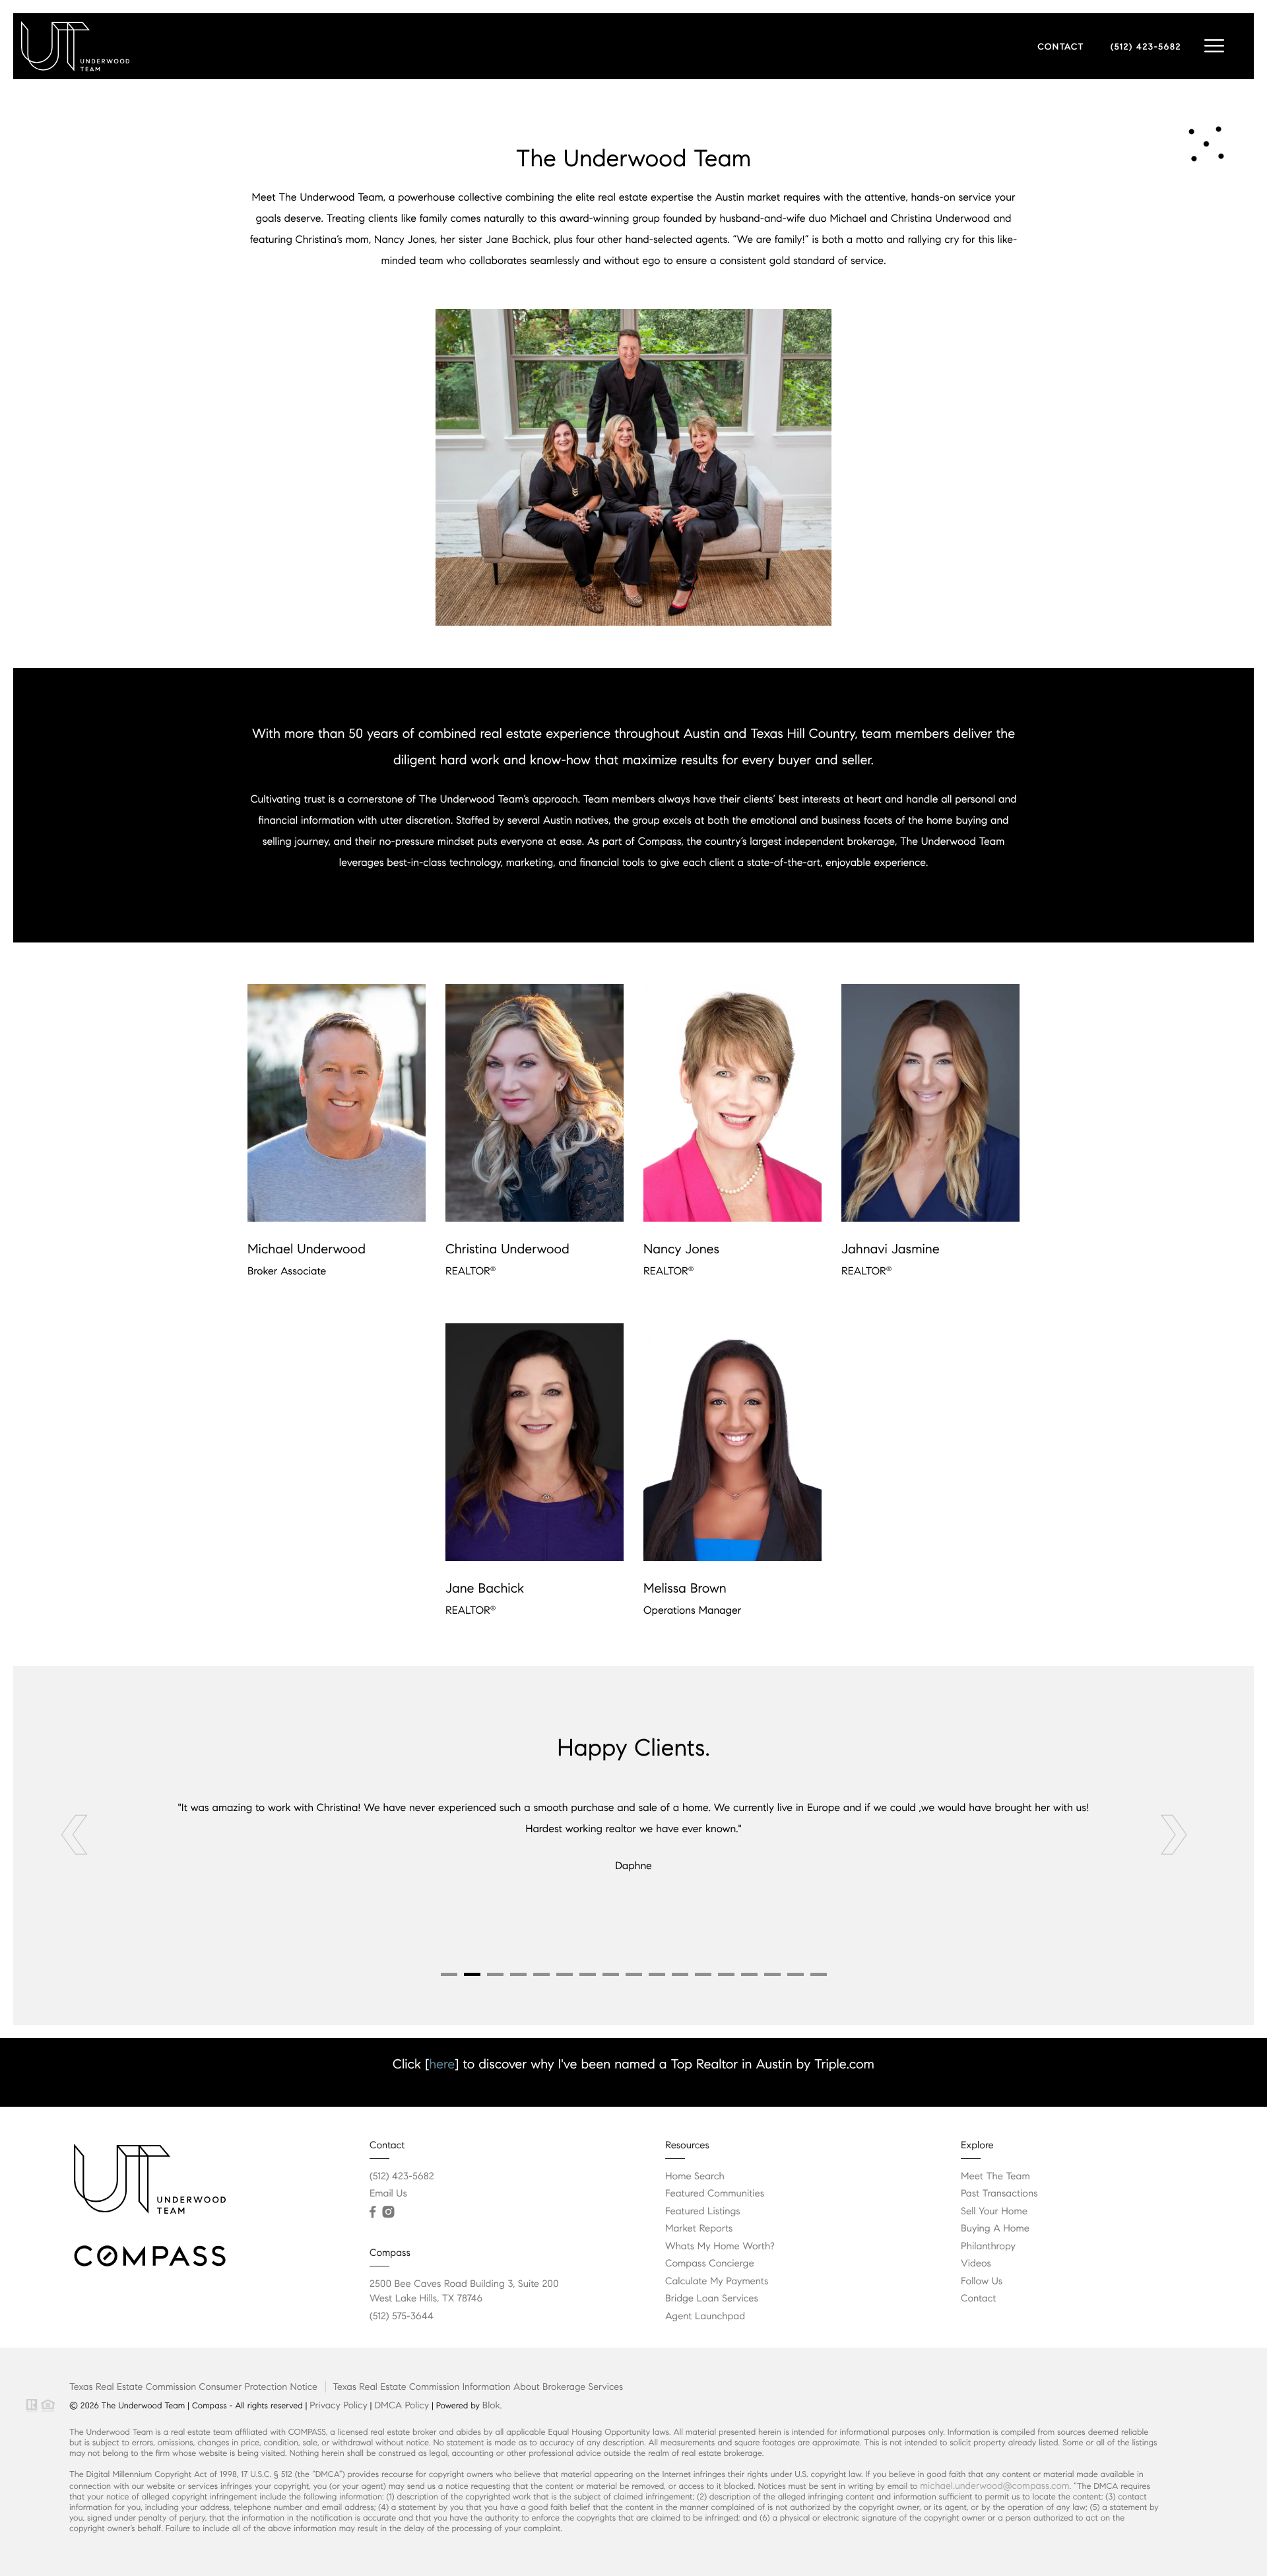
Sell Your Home (994, 2212)
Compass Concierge (710, 2264)
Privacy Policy (338, 2405)
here (442, 2064)
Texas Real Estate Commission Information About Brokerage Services (478, 2387)
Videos (976, 2264)
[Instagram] (388, 2212)
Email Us (388, 2194)
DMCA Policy (402, 2405)
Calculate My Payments (717, 2282)
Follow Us (982, 2282)
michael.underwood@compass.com (994, 2486)
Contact (978, 2299)
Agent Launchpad (705, 2317)
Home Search (695, 2177)
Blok (491, 2405)
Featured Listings (703, 2212)
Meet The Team (995, 2177)
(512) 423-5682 (1146, 47)
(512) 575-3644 (402, 2317)
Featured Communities (715, 2194)
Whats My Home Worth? (720, 2247)
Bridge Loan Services (712, 2299)
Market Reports (699, 2229)
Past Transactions (999, 2194)
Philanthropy (988, 2247)
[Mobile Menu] (1214, 46)
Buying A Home (995, 2229)
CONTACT (1061, 47)
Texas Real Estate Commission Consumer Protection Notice (193, 2387)
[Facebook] (373, 2212)
